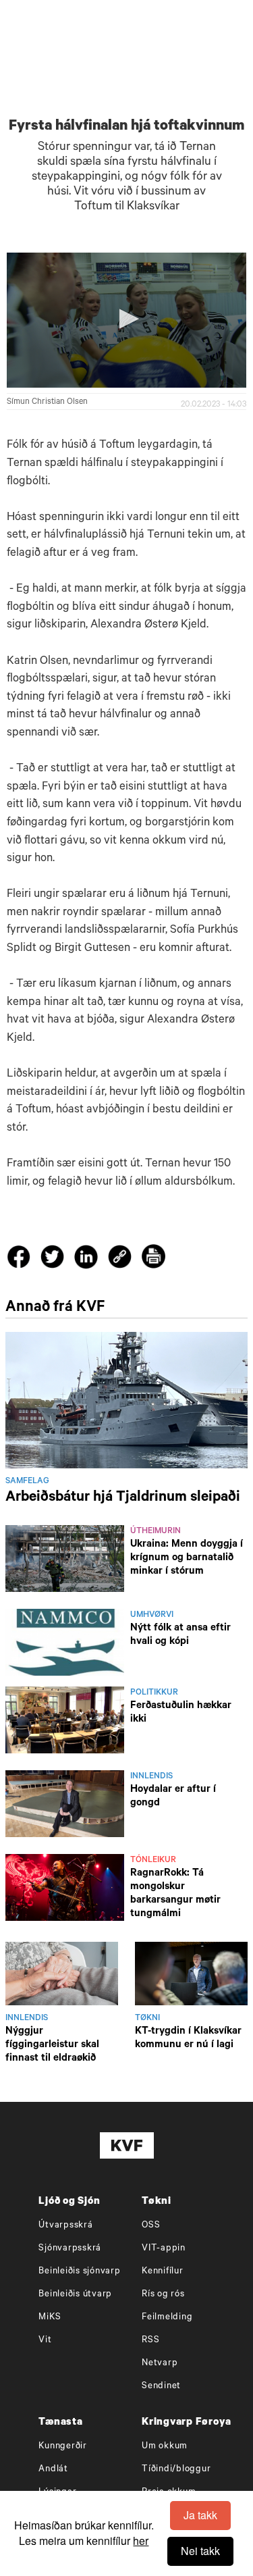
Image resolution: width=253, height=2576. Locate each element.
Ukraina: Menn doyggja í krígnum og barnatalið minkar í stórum (187, 1559)
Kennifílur (163, 2272)
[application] (126, 320)
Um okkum (165, 2447)
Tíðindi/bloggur (176, 2470)
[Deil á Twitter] (54, 1260)
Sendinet (161, 2387)
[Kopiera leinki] (120, 1259)
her (141, 2541)
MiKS (50, 2318)
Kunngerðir (63, 2447)
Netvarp (160, 2364)
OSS (151, 2226)
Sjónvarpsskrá (70, 2249)
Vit (45, 2341)
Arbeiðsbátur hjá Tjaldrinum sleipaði (123, 1498)
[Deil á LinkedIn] (88, 1260)
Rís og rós (163, 2295)
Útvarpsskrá (65, 2226)
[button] (127, 319)
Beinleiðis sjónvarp (79, 2272)
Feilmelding (167, 2318)
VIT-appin (164, 2249)
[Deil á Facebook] (21, 1260)
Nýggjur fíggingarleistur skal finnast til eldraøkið (52, 2045)
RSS (150, 2341)
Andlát (53, 2470)
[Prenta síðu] (153, 1259)
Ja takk (200, 2515)
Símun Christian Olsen (47, 403)
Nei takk (200, 2551)
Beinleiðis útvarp (75, 2295)
